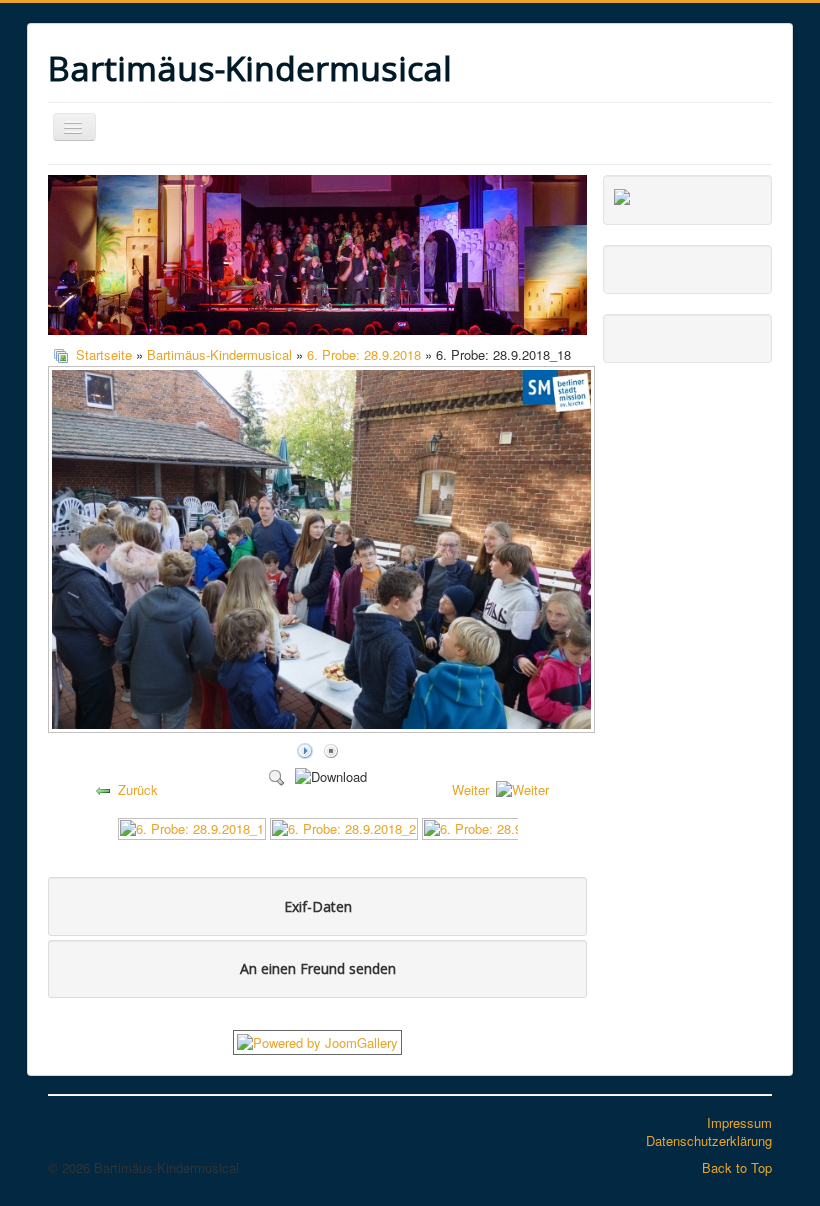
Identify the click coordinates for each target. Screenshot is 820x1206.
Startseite (104, 354)
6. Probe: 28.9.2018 (364, 354)
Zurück (138, 789)
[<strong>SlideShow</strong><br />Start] (305, 749)
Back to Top (737, 1167)
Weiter (470, 789)
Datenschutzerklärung (709, 1140)
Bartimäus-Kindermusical (219, 354)
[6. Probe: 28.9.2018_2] (344, 826)
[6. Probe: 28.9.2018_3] (496, 826)
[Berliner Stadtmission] (622, 194)
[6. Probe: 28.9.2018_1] (192, 826)
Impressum (739, 1122)
